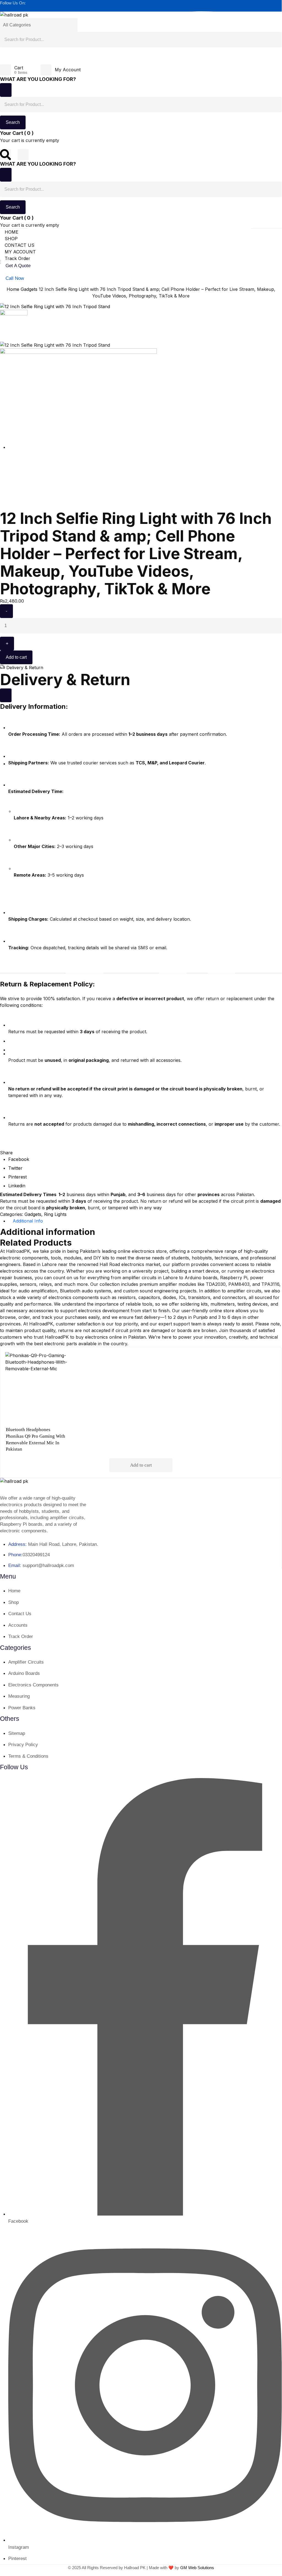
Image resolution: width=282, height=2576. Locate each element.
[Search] (6, 58)
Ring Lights (55, 1214)
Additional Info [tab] (28, 1221)
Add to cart (16, 657)
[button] (6, 1153)
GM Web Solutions (197, 2568)
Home (13, 289)
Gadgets (29, 289)
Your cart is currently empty (30, 140)
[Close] (6, 90)
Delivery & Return (25, 668)
